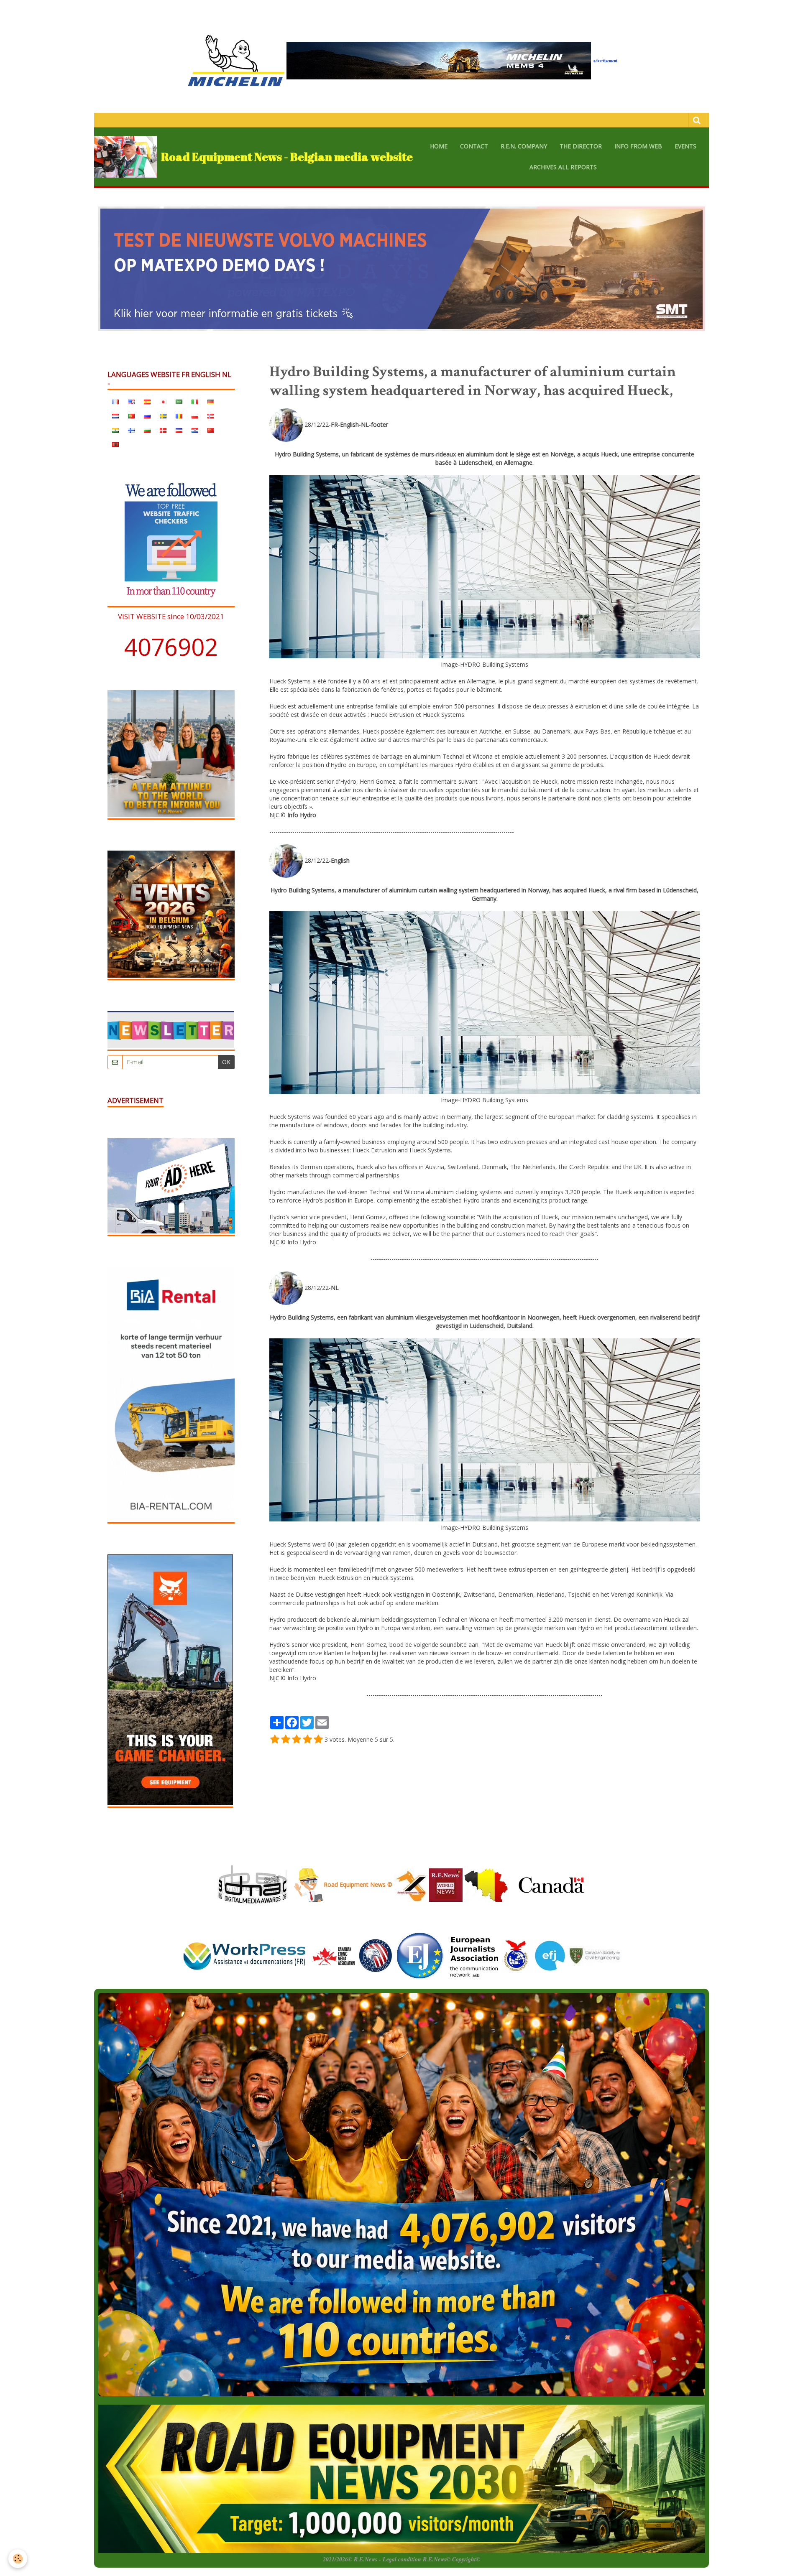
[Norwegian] (211, 415)
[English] (131, 401)
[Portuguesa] (131, 415)
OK (226, 1062)
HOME (439, 146)
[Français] (115, 401)
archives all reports (563, 167)
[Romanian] (179, 415)
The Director (581, 146)
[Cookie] (18, 2559)
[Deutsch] (211, 401)
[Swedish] (163, 415)
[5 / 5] (318, 1740)
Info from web (638, 146)
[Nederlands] (115, 415)
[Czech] (179, 430)
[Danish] (163, 430)
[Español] (147, 401)
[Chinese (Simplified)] (211, 430)
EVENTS (685, 146)
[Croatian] (195, 430)
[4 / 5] (307, 1740)
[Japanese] (163, 401)
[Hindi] (115, 430)
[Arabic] (179, 401)
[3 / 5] (297, 1740)
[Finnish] (131, 430)
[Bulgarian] (147, 430)
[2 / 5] (286, 1740)
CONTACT (474, 146)
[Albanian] (115, 444)
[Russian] (147, 415)
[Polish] (195, 415)
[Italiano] (195, 401)
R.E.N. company (524, 146)
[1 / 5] (275, 1740)
